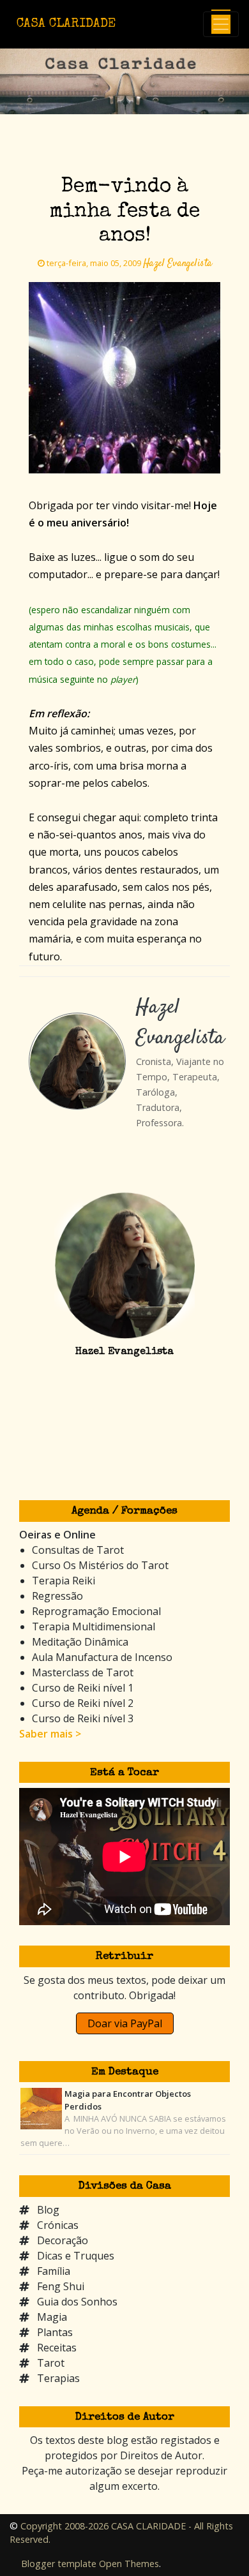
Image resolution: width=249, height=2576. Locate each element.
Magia (52, 2317)
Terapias (58, 2378)
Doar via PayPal (125, 2023)
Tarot (51, 2363)
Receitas (57, 2348)
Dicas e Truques (76, 2256)
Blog (48, 2210)
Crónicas (58, 2225)
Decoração (63, 2240)
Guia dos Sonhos (77, 2302)
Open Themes (129, 2564)
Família (54, 2271)
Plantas (55, 2332)
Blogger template (59, 2564)
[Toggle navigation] (221, 24)
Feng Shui (61, 2286)
